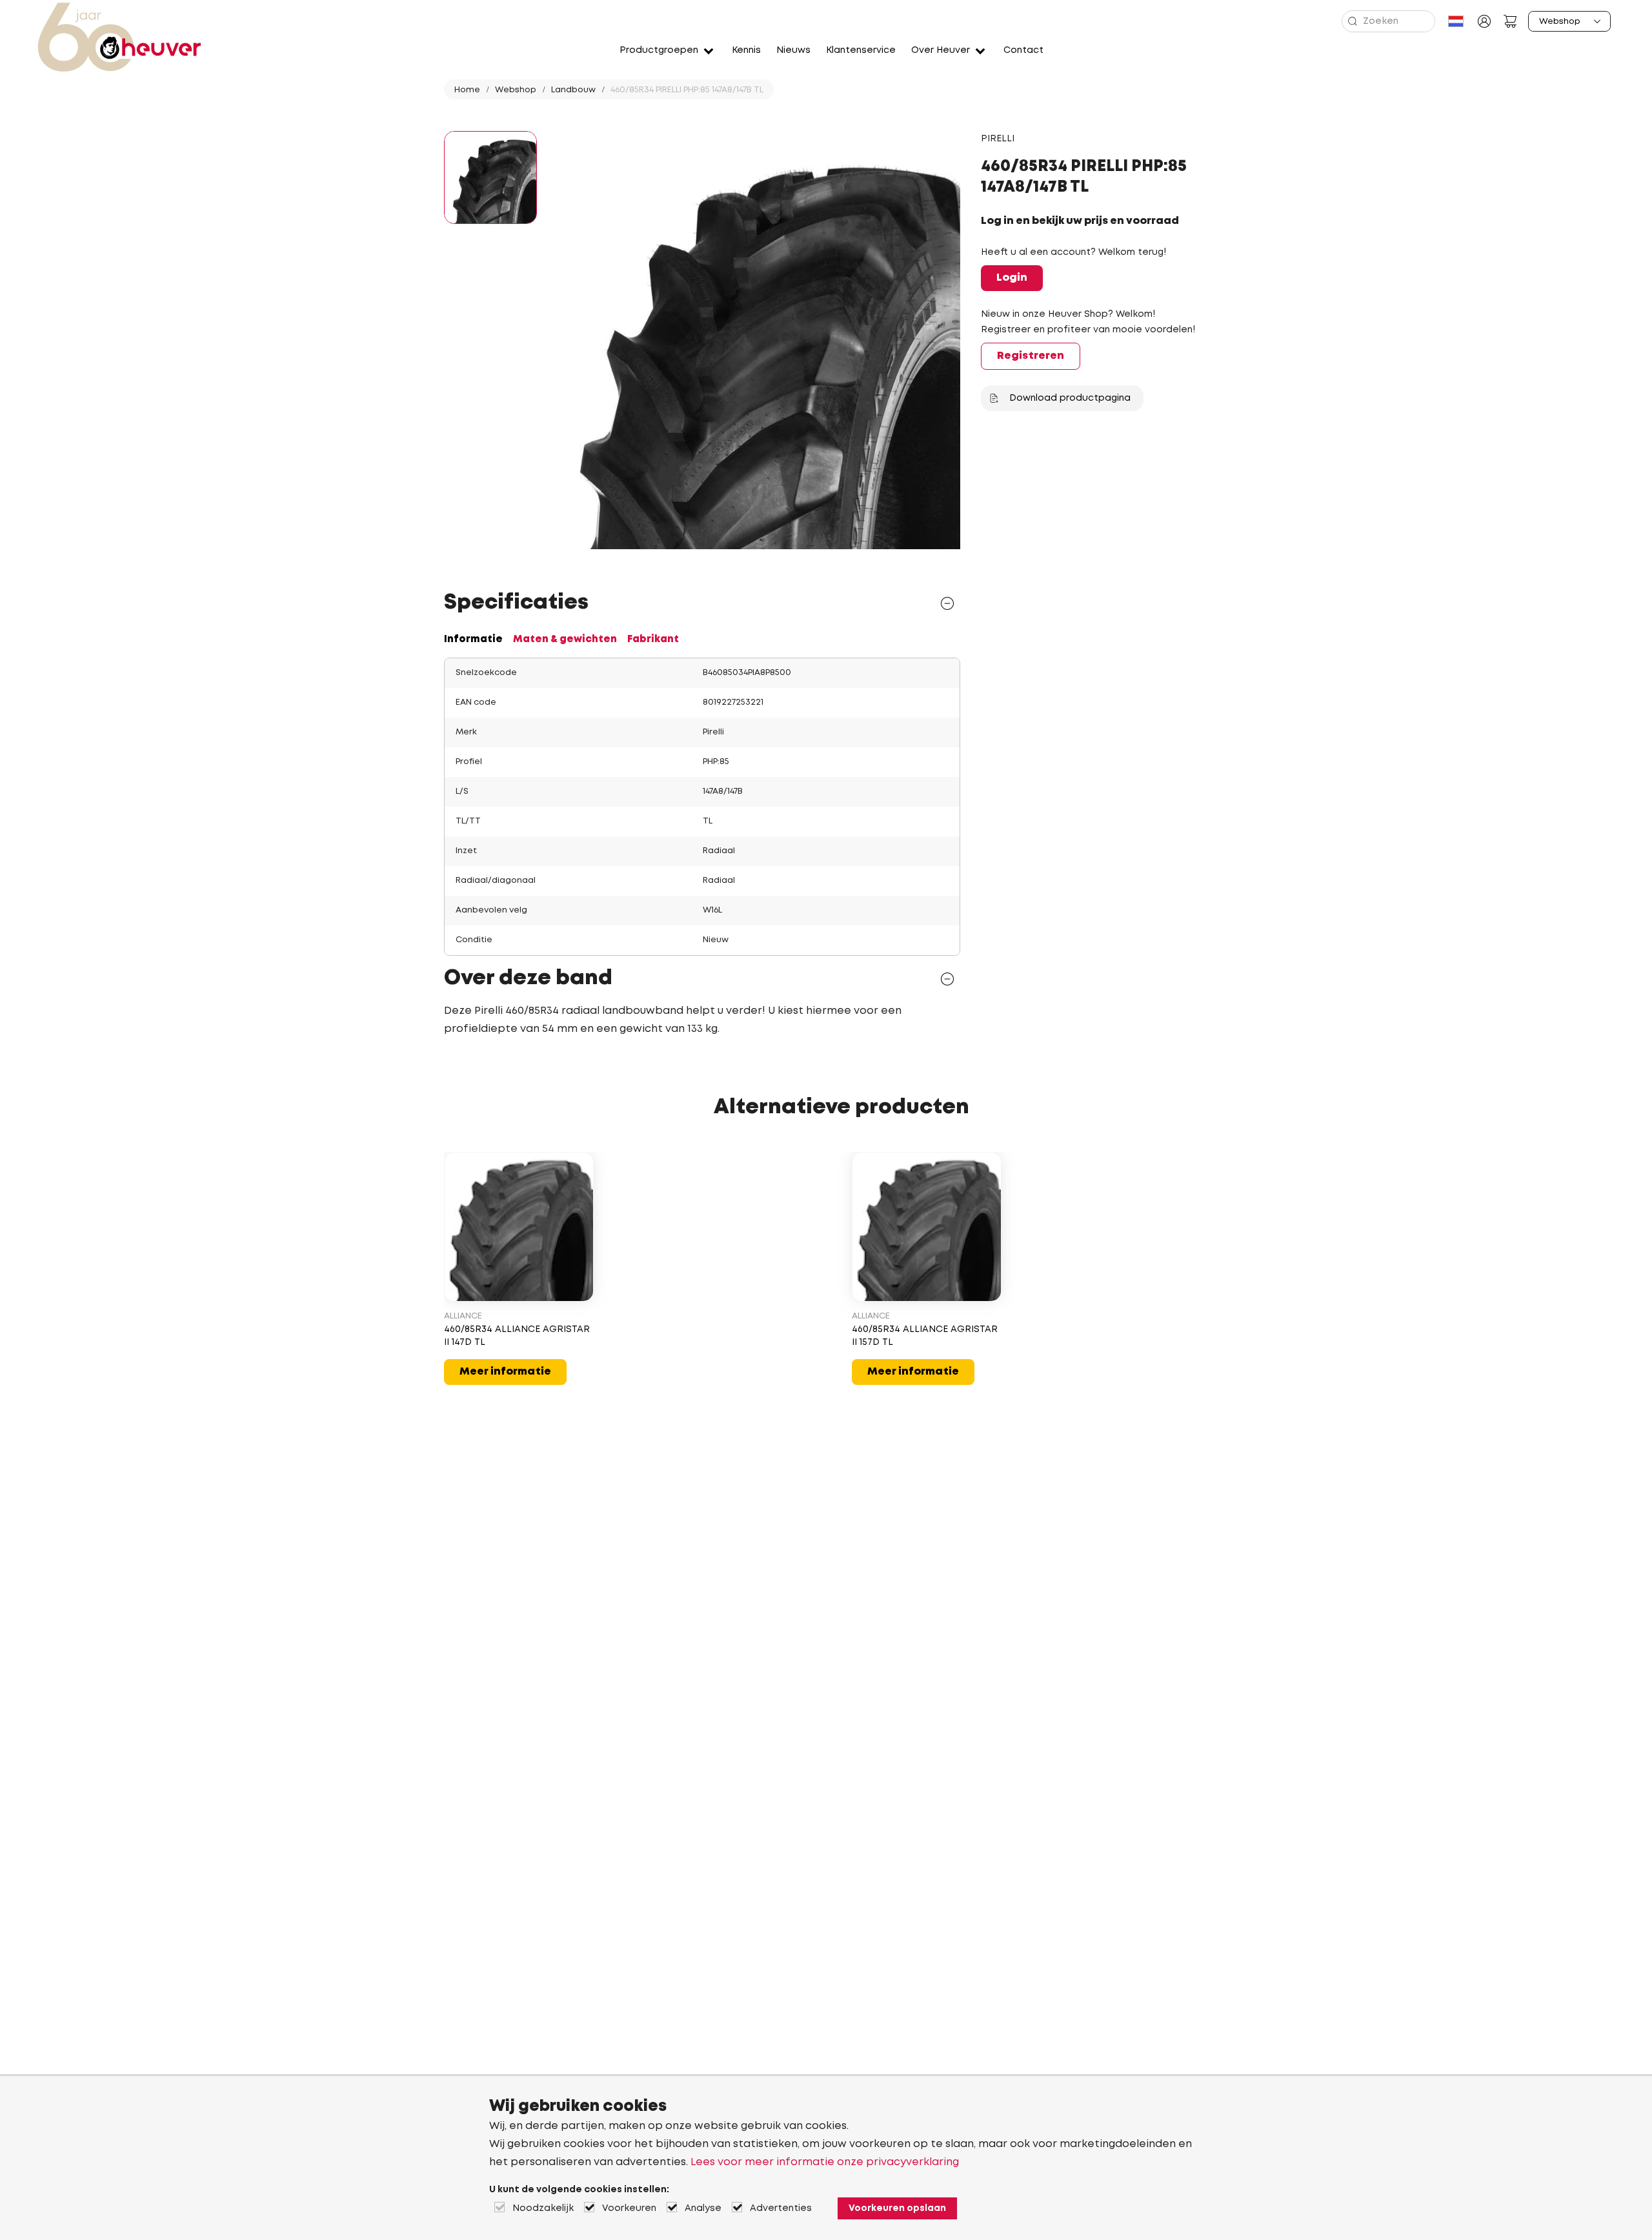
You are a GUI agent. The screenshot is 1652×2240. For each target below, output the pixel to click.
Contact (1023, 50)
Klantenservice (861, 50)
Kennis (746, 50)
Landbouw (573, 90)
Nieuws (793, 50)
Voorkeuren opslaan (897, 2208)
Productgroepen (659, 50)
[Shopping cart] (1510, 21)
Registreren (1031, 356)
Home (467, 90)
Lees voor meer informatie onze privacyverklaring (825, 2162)
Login (1012, 278)
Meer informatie (505, 1372)
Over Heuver (941, 50)
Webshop (516, 90)
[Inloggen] (1484, 21)
